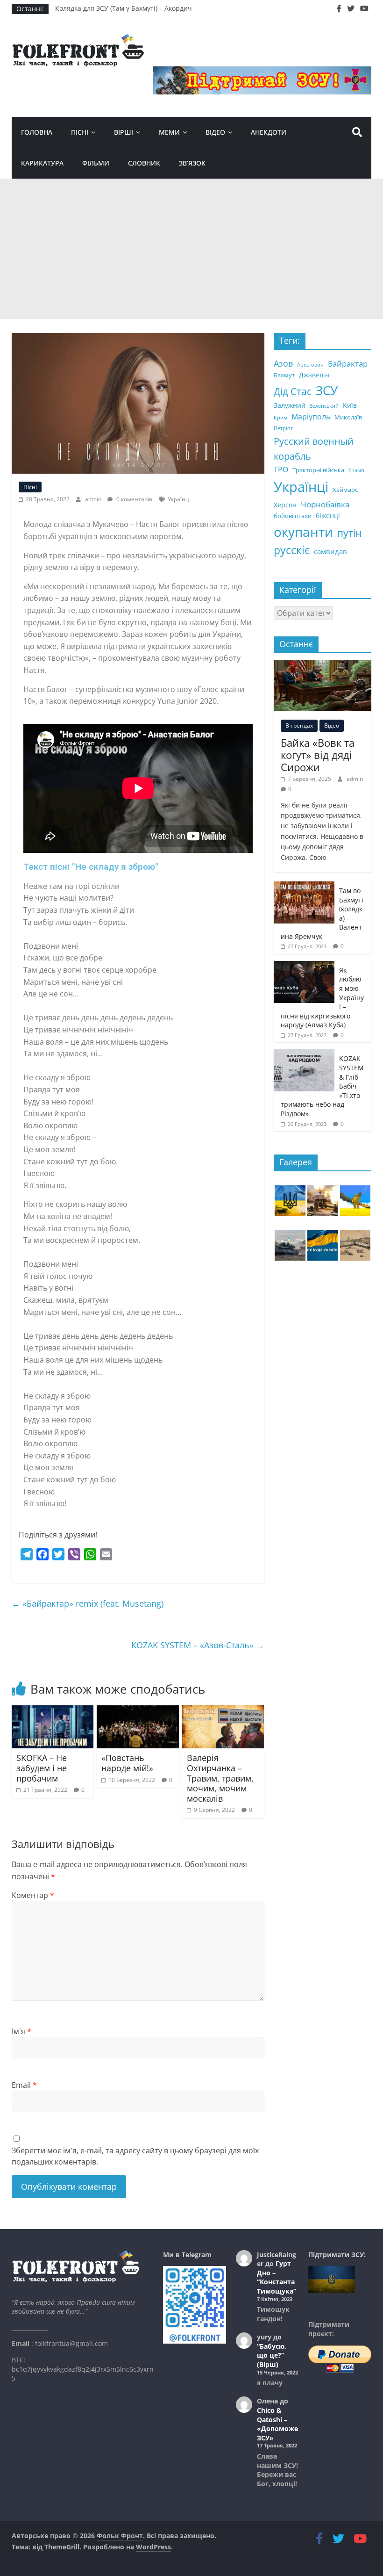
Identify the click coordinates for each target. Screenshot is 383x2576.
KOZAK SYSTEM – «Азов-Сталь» (198, 1645)
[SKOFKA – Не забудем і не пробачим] (53, 1711)
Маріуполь (311, 417)
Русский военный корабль (314, 449)
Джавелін (314, 375)
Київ (350, 405)
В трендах (299, 725)
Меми (169, 132)
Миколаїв (348, 417)
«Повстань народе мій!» (127, 1763)
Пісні (80, 132)
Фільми (96, 163)
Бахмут (284, 375)
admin (94, 499)
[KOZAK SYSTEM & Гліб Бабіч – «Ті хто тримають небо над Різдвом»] (304, 1054)
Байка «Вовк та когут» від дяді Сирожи (318, 755)
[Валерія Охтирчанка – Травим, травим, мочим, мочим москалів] (223, 1711)
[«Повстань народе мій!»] (138, 1711)
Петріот (283, 428)
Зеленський (324, 406)
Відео (215, 132)
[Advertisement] (191, 249)
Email (24, 2085)
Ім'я (21, 2031)
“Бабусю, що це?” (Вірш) (272, 2355)
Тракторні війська (318, 470)
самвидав (330, 551)
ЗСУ (327, 390)
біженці (328, 516)
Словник (144, 163)
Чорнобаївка (325, 504)
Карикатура (42, 163)
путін (349, 533)
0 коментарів (134, 499)
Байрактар (348, 364)
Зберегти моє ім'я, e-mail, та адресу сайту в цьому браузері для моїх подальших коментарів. (135, 2156)
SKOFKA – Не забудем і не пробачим (42, 1768)
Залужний (290, 405)
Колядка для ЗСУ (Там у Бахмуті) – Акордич (124, 9)
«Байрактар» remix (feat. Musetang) (88, 1603)
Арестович (310, 365)
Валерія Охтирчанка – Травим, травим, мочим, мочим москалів (220, 1778)
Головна (37, 132)
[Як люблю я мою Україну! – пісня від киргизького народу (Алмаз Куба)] (304, 966)
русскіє (292, 550)
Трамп (356, 470)
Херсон (285, 505)
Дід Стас (293, 391)
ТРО (281, 469)
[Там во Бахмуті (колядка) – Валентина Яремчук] (304, 886)
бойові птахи (293, 516)
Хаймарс (345, 490)
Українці (179, 499)
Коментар (33, 1895)
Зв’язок (192, 163)
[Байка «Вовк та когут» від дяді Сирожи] (323, 665)
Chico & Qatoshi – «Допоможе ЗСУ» (277, 2424)
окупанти (303, 532)
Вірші (124, 132)
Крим (280, 418)
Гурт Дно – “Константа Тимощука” (277, 2277)
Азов (283, 363)
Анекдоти (269, 132)
